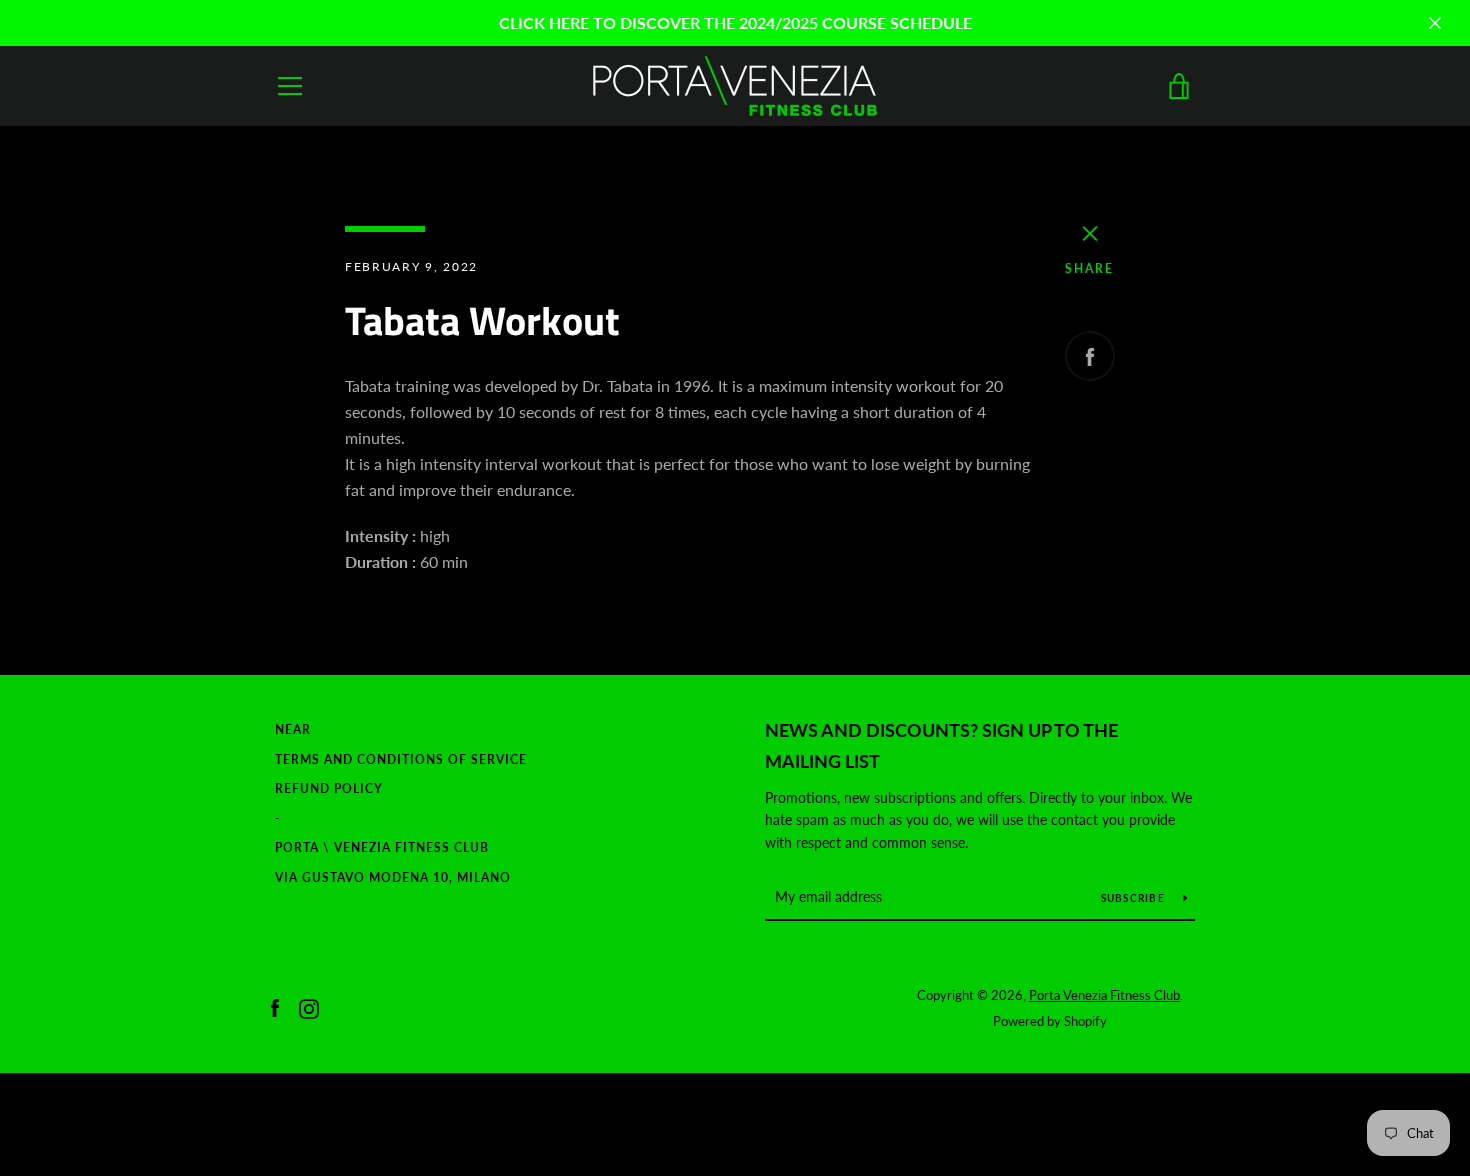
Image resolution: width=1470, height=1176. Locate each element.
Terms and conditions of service (401, 759)
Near (293, 729)
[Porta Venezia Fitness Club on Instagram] (309, 1006)
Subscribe (1135, 898)
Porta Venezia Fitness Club (1104, 995)
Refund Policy (329, 788)
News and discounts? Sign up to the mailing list (941, 745)
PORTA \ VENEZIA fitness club (382, 847)
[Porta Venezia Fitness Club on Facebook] (275, 1006)
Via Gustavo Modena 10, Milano (393, 877)
